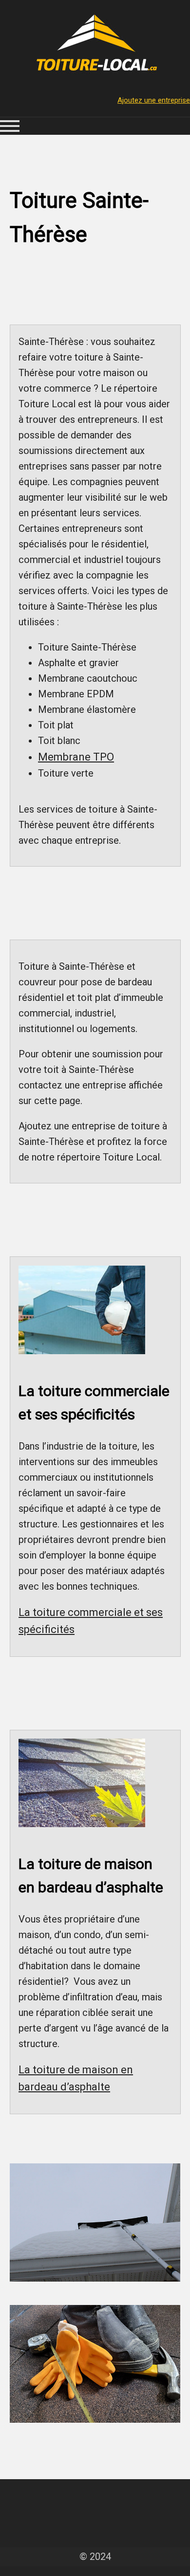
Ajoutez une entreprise (154, 100)
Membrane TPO (76, 757)
